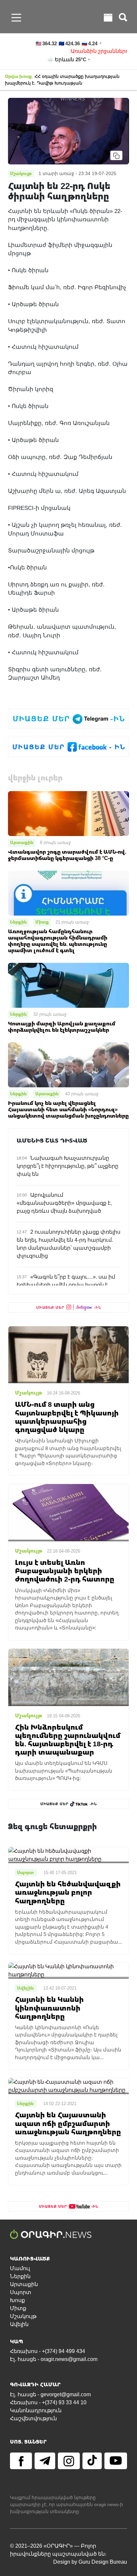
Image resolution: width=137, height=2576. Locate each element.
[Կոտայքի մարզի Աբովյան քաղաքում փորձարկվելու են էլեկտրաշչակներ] (68, 985)
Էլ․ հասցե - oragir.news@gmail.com (54, 2359)
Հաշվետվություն (33, 2418)
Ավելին (19, 2324)
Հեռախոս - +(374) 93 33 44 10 (48, 2402)
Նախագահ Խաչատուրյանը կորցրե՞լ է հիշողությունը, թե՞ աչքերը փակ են (68, 1166)
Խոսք (17, 2300)
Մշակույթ (23, 2316)
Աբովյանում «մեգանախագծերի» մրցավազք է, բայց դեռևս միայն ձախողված (64, 1203)
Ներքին (18, 922)
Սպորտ (21, 2292)
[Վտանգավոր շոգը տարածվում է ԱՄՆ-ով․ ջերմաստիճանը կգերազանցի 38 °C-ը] (68, 813)
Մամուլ (20, 2268)
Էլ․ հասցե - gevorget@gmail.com (50, 2394)
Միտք (42, 922)
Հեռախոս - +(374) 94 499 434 (48, 2351)
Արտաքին (22, 842)
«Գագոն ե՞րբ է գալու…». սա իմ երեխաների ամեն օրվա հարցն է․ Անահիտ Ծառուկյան (66, 1285)
